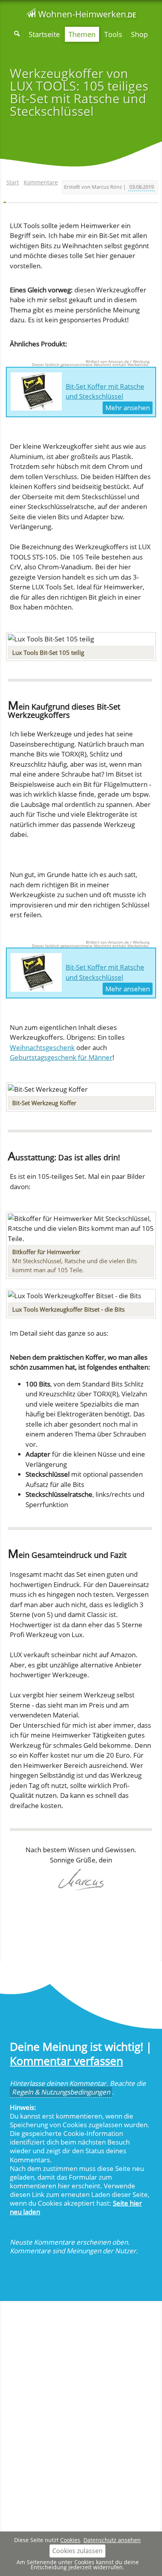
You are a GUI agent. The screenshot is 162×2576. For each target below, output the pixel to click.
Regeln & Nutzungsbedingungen (61, 2092)
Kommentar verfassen (66, 2061)
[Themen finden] (17, 34)
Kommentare (41, 182)
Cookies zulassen (77, 2551)
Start (13, 182)
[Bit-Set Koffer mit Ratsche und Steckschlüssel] (36, 392)
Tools (113, 34)
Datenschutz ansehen (112, 2540)
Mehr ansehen (128, 408)
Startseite (44, 34)
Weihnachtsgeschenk (42, 1047)
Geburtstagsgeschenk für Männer (61, 1057)
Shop (139, 34)
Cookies (70, 2540)
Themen (82, 34)
